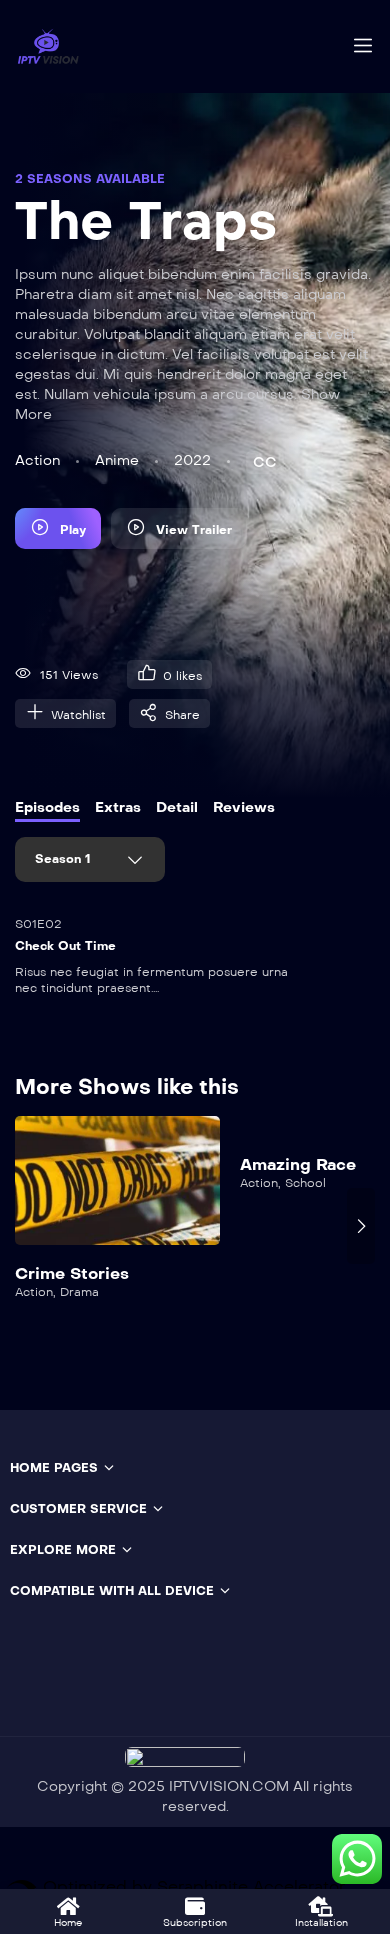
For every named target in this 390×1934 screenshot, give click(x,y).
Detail (177, 807)
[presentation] (29, 1226)
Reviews (244, 807)
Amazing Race (298, 1164)
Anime (117, 460)
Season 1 (65, 859)
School (305, 1183)
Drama (79, 1292)
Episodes (47, 807)
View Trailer (194, 530)
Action (37, 460)
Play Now (117, 1191)
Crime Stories (72, 1273)
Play (73, 530)
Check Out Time (65, 946)
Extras (118, 807)
